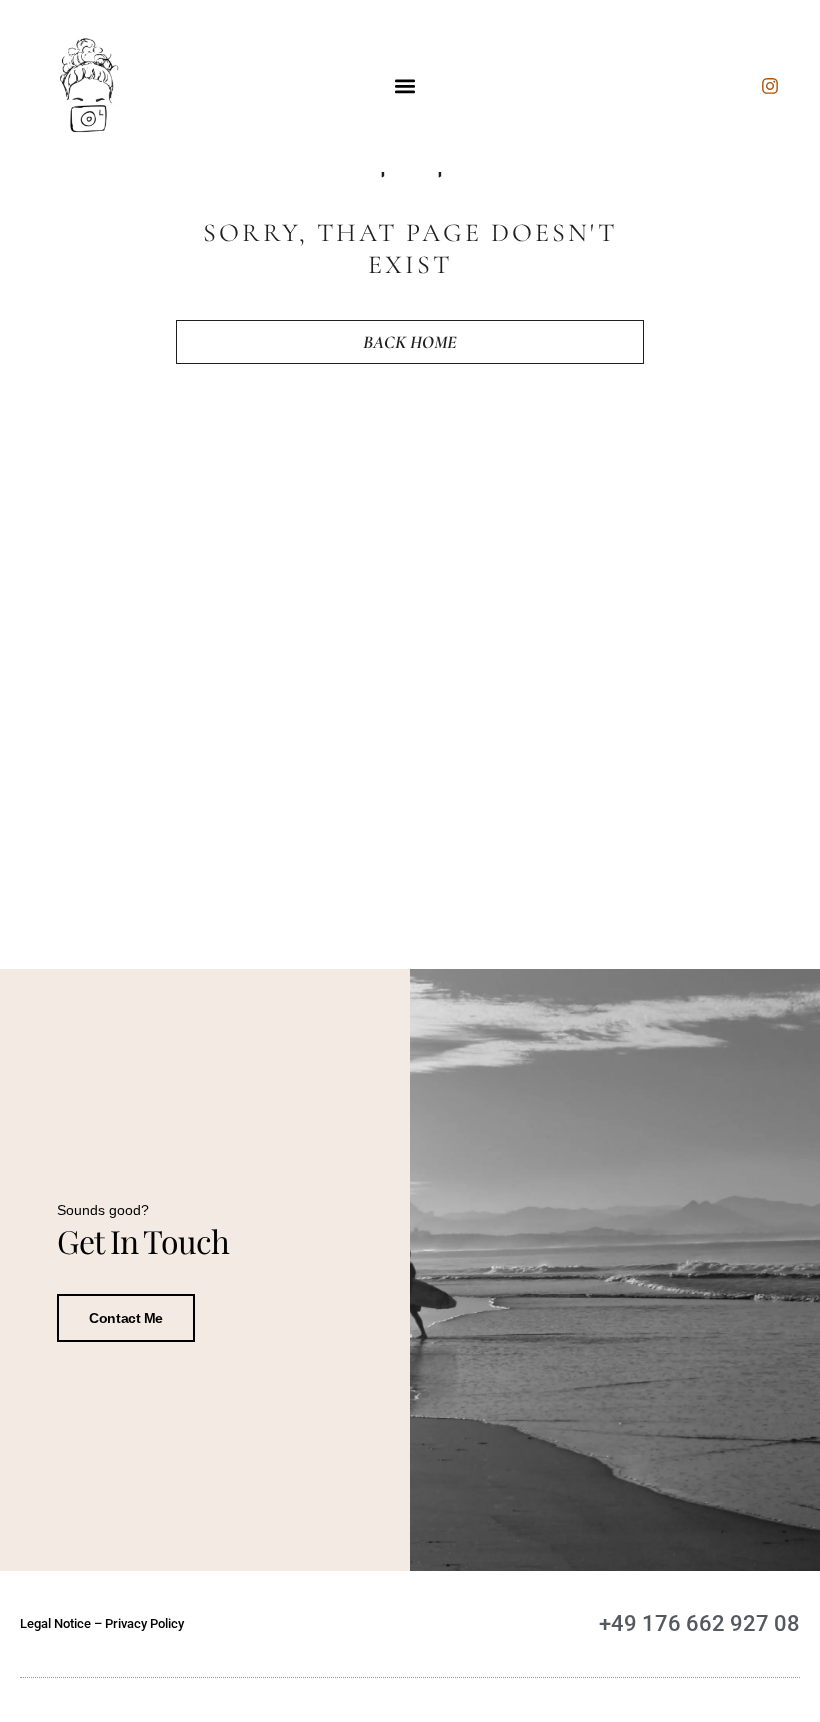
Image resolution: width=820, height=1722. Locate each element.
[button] (405, 86)
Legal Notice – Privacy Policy (102, 1623)
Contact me (126, 1318)
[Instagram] (770, 86)
